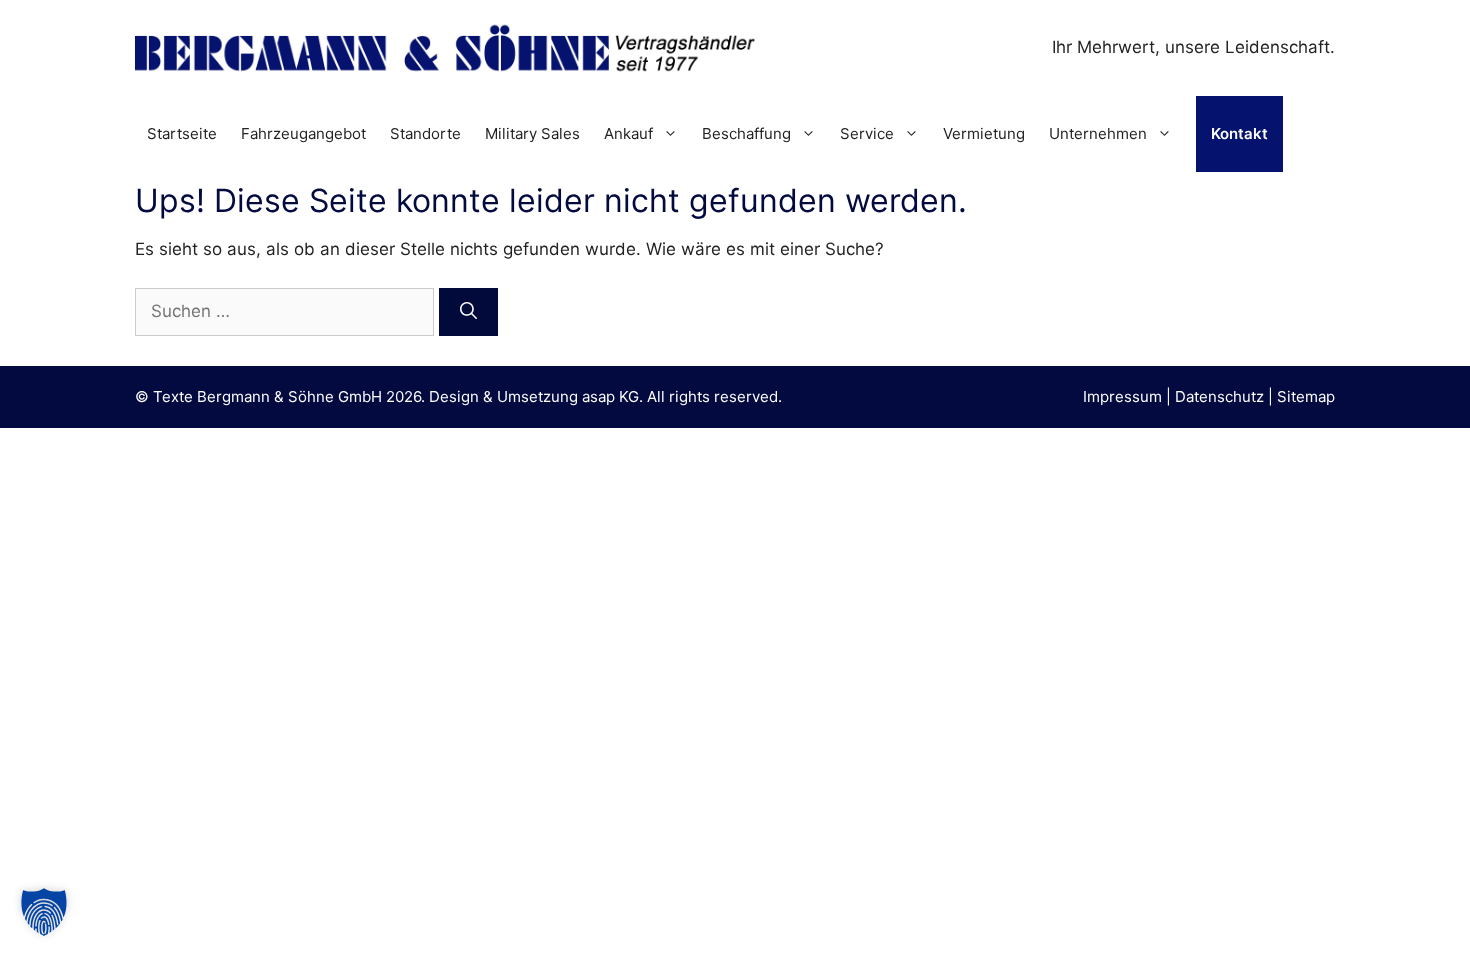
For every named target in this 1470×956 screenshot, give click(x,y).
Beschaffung (746, 133)
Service (867, 133)
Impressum (1122, 396)
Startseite (182, 133)
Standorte (425, 133)
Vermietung (984, 133)
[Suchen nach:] (287, 311)
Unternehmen (1098, 133)
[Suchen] (468, 312)
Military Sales (532, 133)
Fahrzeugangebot (303, 133)
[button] (44, 912)
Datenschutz (1219, 396)
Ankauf (628, 133)
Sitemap (1306, 396)
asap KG (610, 396)
